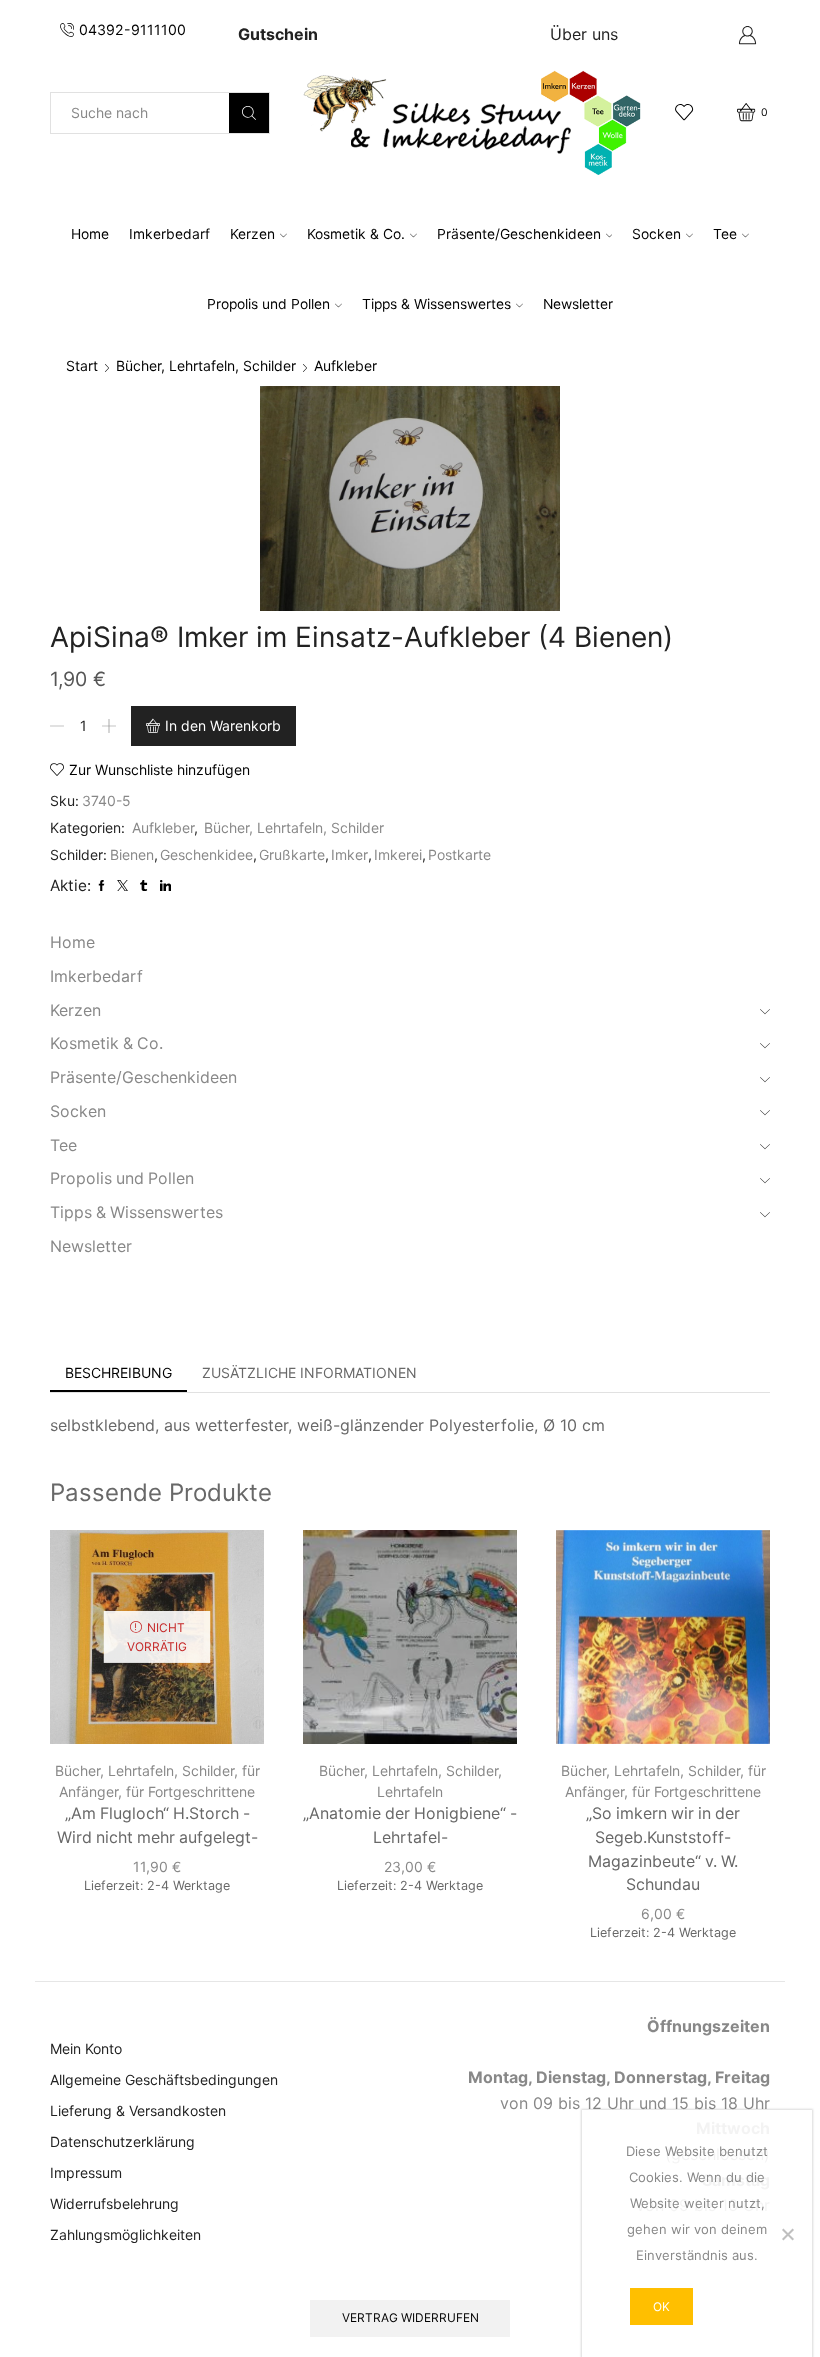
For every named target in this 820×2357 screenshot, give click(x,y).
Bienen (132, 854)
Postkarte (459, 854)
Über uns (584, 34)
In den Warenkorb (223, 725)
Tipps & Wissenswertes (436, 304)
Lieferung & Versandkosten (138, 2110)
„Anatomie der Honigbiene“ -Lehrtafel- (410, 1825)
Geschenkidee (206, 854)
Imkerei (398, 854)
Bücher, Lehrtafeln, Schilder (206, 365)
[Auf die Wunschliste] (231, 1572)
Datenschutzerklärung (122, 2141)
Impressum (86, 2172)
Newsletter (578, 304)
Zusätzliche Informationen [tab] (309, 1372)
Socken (656, 234)
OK (661, 2306)
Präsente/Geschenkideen (519, 234)
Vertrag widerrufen (410, 2317)
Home (90, 234)
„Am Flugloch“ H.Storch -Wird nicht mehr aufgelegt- (157, 1825)
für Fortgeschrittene (190, 1791)
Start (82, 365)
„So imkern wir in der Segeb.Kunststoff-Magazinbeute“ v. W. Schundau (663, 1849)
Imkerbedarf (169, 234)
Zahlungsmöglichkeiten (125, 2234)
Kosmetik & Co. (356, 234)
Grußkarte (292, 854)
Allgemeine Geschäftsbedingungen (164, 2079)
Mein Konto (86, 2048)
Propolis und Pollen (268, 304)
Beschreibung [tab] (118, 1372)
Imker (349, 854)
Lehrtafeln (410, 1791)
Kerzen (252, 234)
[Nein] (787, 2234)
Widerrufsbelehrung (114, 2203)
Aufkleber (345, 365)
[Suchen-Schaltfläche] (249, 113)
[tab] (118, 1373)
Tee (725, 234)
